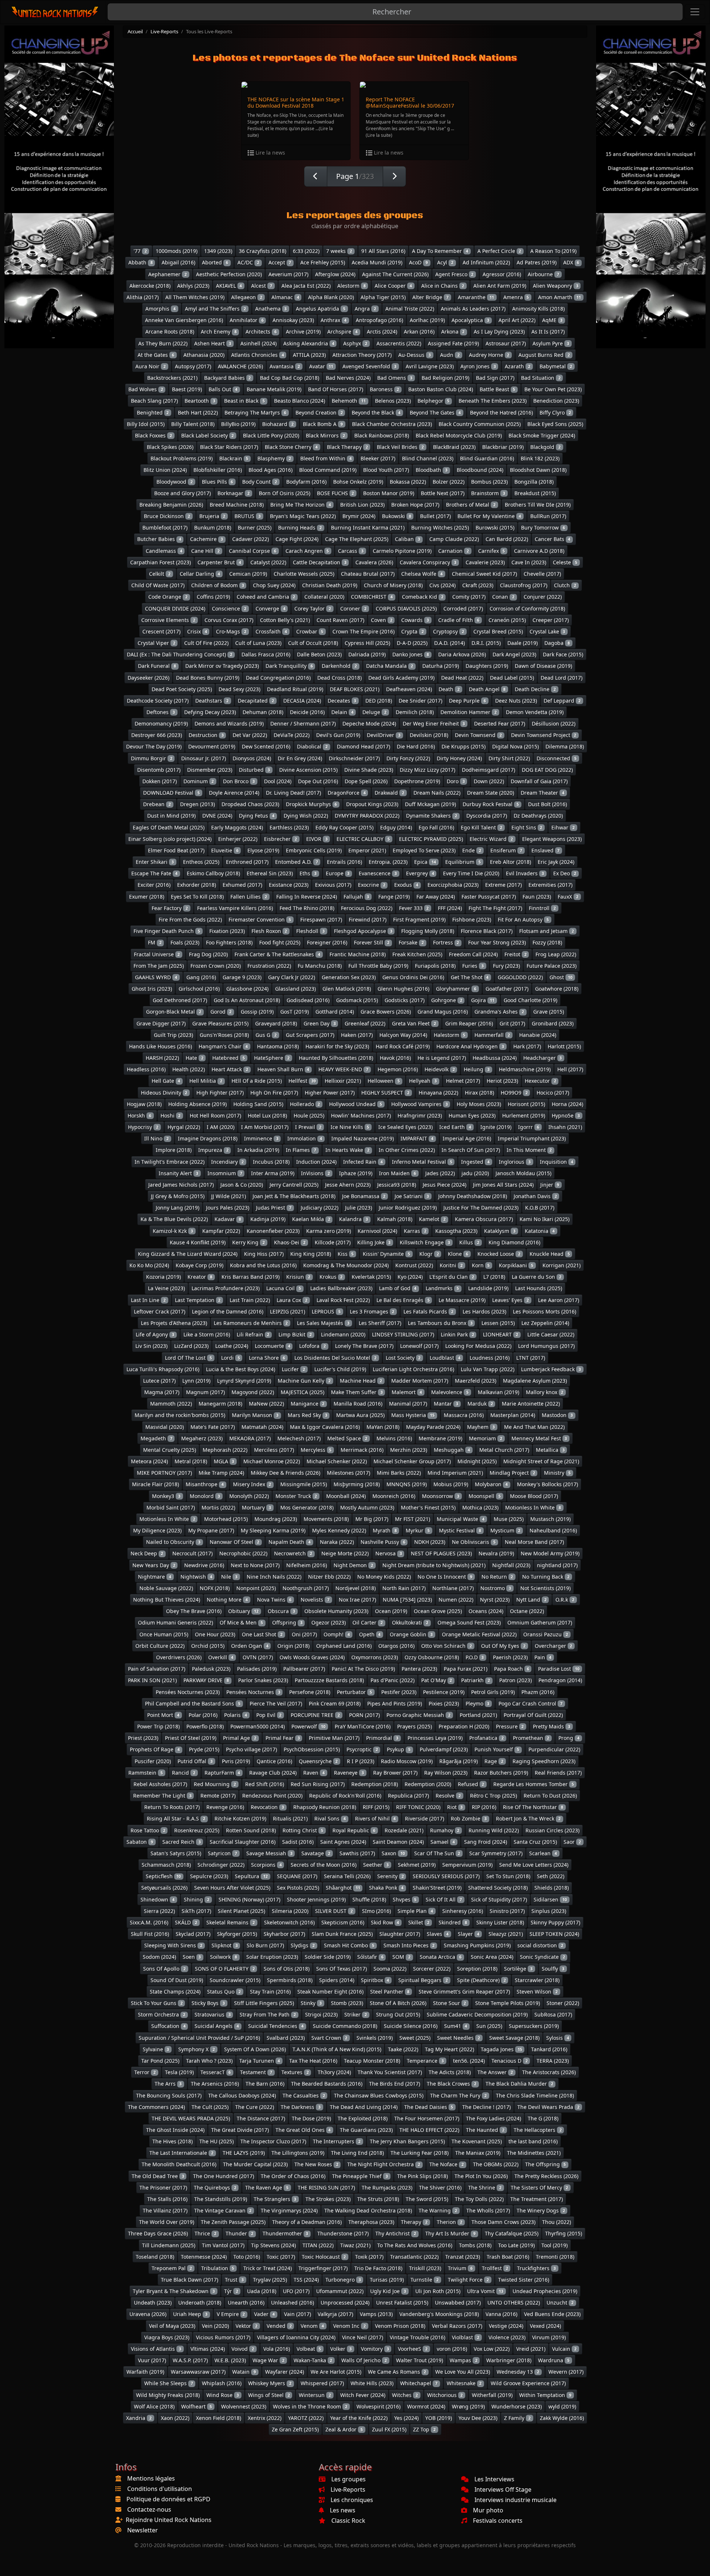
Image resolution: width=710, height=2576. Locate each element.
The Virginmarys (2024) (289, 2210)
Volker (341, 2349)
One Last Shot (262, 1634)
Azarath (518, 366)
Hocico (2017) (553, 1093)
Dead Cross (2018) (339, 678)
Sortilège (518, 1969)
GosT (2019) (295, 1012)
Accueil (135, 31)
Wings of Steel (269, 2395)
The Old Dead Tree (158, 2176)
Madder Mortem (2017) (420, 1381)
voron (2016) (452, 2349)
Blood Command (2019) (328, 470)
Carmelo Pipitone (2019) (402, 551)
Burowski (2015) (495, 528)
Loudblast (445, 1358)
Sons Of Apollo (164, 1969)
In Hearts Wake (347, 1150)
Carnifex (492, 551)
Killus (469, 1242)
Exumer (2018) (147, 897)
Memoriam (486, 1438)
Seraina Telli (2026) (347, 1876)
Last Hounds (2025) (539, 1288)
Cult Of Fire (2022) (206, 643)
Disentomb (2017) (159, 770)
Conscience (229, 608)
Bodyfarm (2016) (306, 482)
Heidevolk (440, 1069)
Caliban (408, 539)
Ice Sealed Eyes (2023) (405, 1127)
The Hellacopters (538, 2130)
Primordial (382, 1738)
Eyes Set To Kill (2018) (197, 897)
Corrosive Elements (168, 620)
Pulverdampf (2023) (444, 1749)
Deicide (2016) (307, 712)
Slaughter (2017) (400, 1934)
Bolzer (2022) (449, 482)
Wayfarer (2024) (285, 2372)
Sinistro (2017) (507, 1911)
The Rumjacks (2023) (387, 2188)
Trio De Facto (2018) (378, 2268)
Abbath (141, 262)
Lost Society (403, 1358)
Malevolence (450, 1392)
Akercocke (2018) (150, 286)
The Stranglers (275, 2199)
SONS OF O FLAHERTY (225, 1969)
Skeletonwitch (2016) (289, 1922)
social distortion (540, 1945)
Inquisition (557, 1162)
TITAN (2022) (318, 2245)
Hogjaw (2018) (144, 1104)
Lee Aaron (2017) (559, 1300)
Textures (295, 2072)
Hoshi (171, 1115)
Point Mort (163, 1715)
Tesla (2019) (179, 2072)
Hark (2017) (527, 1046)
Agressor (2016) (502, 274)
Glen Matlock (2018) (347, 989)
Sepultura (251, 1876)
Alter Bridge (430, 297)
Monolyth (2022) (249, 1496)
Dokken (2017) (160, 781)
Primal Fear (283, 1738)
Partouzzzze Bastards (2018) (329, 1680)
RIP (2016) (484, 1807)
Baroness (384, 389)
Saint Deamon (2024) (398, 1842)
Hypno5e (566, 1115)
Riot (455, 1807)
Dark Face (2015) (563, 654)
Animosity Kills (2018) (538, 309)
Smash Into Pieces (409, 1945)
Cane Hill (205, 551)
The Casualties (304, 2095)
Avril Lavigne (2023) (430, 366)
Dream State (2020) (491, 793)
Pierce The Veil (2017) (276, 1703)
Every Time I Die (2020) (471, 873)
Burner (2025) (255, 528)
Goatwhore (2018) (557, 989)
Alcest (262, 286)
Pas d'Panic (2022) (393, 1680)
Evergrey (420, 873)
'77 (140, 251)
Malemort (407, 1392)
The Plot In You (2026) (481, 2176)
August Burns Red (544, 355)
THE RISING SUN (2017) (326, 2188)
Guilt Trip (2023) (173, 1035)
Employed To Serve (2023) (424, 850)
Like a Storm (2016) (207, 1334)
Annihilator (247, 320)
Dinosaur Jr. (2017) (204, 758)
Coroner (353, 608)
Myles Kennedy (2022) (339, 1530)
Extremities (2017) (550, 885)
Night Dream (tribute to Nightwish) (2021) (434, 1565)
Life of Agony (155, 1334)
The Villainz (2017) (165, 2210)
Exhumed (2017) (242, 885)
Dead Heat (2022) (462, 678)
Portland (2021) (478, 1715)
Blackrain (234, 458)
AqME (552, 320)
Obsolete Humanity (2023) (336, 1611)
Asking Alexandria (309, 343)
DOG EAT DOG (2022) (547, 770)
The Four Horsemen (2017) (427, 2118)
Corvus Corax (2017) (229, 620)
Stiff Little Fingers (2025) (264, 2003)
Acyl (445, 262)
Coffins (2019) (213, 597)
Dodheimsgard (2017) (488, 770)
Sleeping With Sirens (173, 1945)
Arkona (453, 332)
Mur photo (488, 2510)
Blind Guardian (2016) (487, 458)
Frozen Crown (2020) (216, 966)
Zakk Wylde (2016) (562, 2418)
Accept (280, 262)
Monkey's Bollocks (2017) (547, 1484)
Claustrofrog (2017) (524, 585)
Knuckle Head (550, 1254)
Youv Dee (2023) (478, 2418)
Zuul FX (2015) (389, 2429)
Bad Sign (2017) (495, 378)
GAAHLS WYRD (156, 977)
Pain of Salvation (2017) (157, 1669)
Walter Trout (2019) (420, 2360)
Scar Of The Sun (437, 1853)
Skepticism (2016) (343, 1922)
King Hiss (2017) (264, 1254)
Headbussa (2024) (495, 1058)
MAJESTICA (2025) (302, 1392)
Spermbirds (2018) (290, 1980)
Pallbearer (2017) (304, 1669)
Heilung (477, 1069)
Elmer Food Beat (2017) (176, 850)
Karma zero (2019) (329, 1231)
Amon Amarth (559, 297)
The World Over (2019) (167, 2222)
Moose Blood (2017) (534, 1496)
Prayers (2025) (415, 1726)
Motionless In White (533, 1507)
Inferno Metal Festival (422, 1162)
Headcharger (543, 1058)
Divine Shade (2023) (369, 770)
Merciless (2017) (274, 1450)
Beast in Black (244, 401)
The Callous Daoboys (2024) (242, 2095)
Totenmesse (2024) (204, 2257)
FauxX (568, 897)
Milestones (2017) (349, 1473)
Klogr (429, 1254)
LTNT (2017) (531, 1358)
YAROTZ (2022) (306, 2418)
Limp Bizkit (295, 1334)
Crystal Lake (547, 631)
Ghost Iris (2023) (152, 989)
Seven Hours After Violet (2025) (232, 1888)
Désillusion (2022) (554, 724)
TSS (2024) (306, 2280)
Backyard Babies (228, 378)
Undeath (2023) (153, 2303)
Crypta (413, 631)
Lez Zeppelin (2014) (545, 1323)
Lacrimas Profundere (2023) (226, 1288)
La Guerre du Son (537, 1277)
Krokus (331, 1277)
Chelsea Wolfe (422, 574)
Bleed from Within (326, 458)
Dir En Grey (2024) (300, 758)
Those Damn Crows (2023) (503, 2222)
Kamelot (432, 1219)
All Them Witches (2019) (195, 297)
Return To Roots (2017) (172, 1807)
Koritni (451, 1265)
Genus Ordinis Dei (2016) (413, 977)
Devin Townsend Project (544, 735)
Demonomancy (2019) (161, 724)
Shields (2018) (552, 1888)
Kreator (200, 1277)
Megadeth (156, 1438)
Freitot (515, 954)
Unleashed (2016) (293, 2303)
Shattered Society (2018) (498, 1888)
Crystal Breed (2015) (498, 631)
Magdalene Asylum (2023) (535, 1381)
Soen (192, 1957)
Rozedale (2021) (404, 1830)
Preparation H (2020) (464, 1726)
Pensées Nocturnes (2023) (188, 1692)
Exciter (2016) (154, 885)
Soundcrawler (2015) (235, 1980)
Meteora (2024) (149, 1461)
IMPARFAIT (417, 1138)
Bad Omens (395, 378)
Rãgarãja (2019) (459, 1761)
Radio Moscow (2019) (407, 1761)
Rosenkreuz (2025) (197, 1830)
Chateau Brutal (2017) (368, 574)
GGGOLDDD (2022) (520, 977)
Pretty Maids (552, 1726)
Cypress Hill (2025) (367, 643)
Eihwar (563, 827)
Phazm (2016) (538, 1692)
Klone (458, 1254)
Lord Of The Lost (188, 1358)
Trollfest (495, 2268)
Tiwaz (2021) (355, 2245)
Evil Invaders (525, 873)
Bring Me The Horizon (301, 505)
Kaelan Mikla (311, 1219)
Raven (314, 1773)
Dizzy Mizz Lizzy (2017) (427, 770)
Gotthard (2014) (335, 1012)
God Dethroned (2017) (180, 1000)
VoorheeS (413, 2349)
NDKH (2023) (430, 1542)
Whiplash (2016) (222, 2383)
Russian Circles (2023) (552, 1830)
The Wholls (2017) (488, 2210)
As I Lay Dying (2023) (499, 332)
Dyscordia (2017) (487, 816)
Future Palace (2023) (552, 966)
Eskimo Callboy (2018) (213, 873)
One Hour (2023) (215, 1634)
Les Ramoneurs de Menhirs (251, 1323)
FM (155, 942)
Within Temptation (545, 2395)
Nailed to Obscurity (173, 1542)
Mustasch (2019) (550, 1519)
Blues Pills (218, 482)
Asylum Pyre (551, 343)
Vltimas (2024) (208, 2349)
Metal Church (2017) (504, 1450)
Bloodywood (175, 482)
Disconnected (557, 758)
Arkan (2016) (419, 332)
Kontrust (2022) (414, 1265)
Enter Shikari (155, 862)
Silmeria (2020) (290, 1911)
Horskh (139, 1115)
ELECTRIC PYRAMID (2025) (431, 839)
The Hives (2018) (173, 2141)
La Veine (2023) (166, 1288)
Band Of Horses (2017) (336, 389)
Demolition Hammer (469, 712)
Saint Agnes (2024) (343, 1842)
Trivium (460, 2268)
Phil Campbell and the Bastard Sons (193, 1703)
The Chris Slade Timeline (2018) (535, 2095)
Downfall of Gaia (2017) (539, 781)
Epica (425, 862)
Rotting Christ (303, 1830)
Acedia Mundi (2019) (377, 262)
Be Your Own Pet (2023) (553, 389)
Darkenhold (339, 666)
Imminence (261, 1138)
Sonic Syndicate (542, 1957)
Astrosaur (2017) (506, 343)
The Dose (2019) (311, 2118)
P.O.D (475, 1657)
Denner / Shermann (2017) (303, 724)
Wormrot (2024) (426, 2406)
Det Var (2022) (250, 735)
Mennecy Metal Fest (539, 1438)
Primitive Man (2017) (334, 1738)
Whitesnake (464, 2383)
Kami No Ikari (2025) (545, 1219)
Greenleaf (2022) (365, 1023)
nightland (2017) (557, 1565)
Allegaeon (247, 297)
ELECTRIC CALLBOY (363, 839)
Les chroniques (352, 2500)
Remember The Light (162, 1796)
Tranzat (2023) (463, 2257)
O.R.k (565, 1600)
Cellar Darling (200, 574)
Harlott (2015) (564, 1046)
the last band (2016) (533, 2141)
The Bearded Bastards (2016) (327, 2084)
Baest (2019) (187, 389)
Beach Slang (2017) (154, 401)
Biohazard (278, 424)
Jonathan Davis (535, 1196)
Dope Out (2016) (318, 781)
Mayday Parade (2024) (433, 1427)
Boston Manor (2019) (389, 493)
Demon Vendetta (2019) (535, 712)
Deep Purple (467, 701)
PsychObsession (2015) (312, 1749)
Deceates (342, 701)
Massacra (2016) (464, 1415)
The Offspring (546, 2164)
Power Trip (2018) (158, 1726)
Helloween (384, 1081)
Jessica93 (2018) (397, 1185)
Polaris (236, 1715)
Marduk (480, 1404)
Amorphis (160, 309)
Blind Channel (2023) (428, 458)
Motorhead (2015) (226, 1519)
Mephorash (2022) (225, 1450)
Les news (343, 2510)
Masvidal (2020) (165, 1427)
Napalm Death (290, 1542)
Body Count (260, 482)
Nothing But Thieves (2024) (167, 1600)
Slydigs (303, 1945)
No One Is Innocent (445, 1577)
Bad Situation (541, 378)
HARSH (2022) (162, 1058)
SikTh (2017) (196, 1911)
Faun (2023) (537, 897)
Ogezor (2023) (329, 1622)
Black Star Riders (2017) (229, 447)
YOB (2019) (439, 2418)
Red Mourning (215, 1784)
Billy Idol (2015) (146, 424)
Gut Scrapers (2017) (310, 1035)
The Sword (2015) (427, 2199)
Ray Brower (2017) (395, 1773)
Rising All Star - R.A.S (176, 1818)
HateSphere (272, 1058)
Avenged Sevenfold (369, 366)
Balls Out (223, 389)
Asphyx (355, 343)
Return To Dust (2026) (550, 1796)
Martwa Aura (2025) (360, 1415)
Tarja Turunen (260, 2061)
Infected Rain (363, 1162)
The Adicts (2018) (450, 2072)
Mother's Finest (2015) (428, 1507)
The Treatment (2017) (537, 2199)
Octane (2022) (527, 1611)
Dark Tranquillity (289, 666)
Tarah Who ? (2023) (209, 2061)
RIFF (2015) (376, 1807)
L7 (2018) (494, 1277)
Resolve (448, 1796)
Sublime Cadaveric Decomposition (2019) (477, 2014)
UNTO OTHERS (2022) (514, 2303)
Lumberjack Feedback (551, 1369)
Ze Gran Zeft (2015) (295, 2429)
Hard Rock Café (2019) (403, 1046)
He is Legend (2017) (442, 1058)
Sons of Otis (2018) (287, 1969)
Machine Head (361, 1381)
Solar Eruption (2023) (272, 1957)
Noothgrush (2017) (306, 1588)
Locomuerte (273, 1346)
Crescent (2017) (161, 631)
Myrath (385, 1530)
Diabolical (312, 746)
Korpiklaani (516, 1265)
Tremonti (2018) (555, 2257)
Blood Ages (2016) (271, 470)
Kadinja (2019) (268, 1219)
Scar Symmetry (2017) (496, 1853)
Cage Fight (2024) (297, 539)
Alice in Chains (443, 286)
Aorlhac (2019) (427, 320)
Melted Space (347, 1438)
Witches (405, 2395)
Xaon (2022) (175, 2418)
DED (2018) (379, 701)
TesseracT (216, 2072)
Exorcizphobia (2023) (453, 885)
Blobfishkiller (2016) (218, 470)
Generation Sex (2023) (349, 977)
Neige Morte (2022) (345, 1553)
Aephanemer (168, 274)
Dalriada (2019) (367, 654)
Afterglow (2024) (335, 274)
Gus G (266, 1035)
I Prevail (308, 1127)
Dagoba (557, 643)
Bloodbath (432, 470)
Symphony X (197, 2049)
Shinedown (158, 1899)
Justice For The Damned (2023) (481, 1208)
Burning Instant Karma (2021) (368, 528)
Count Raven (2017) (340, 620)
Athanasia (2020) (204, 355)
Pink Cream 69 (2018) (335, 1703)
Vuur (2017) (152, 2360)
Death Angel (487, 689)
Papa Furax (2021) (466, 1669)
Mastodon (557, 1415)
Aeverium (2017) (288, 274)
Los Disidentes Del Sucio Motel (335, 1358)
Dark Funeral (157, 666)
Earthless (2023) (289, 827)
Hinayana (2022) (438, 1093)
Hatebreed (229, 1058)
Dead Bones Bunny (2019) (208, 678)
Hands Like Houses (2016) (160, 1046)
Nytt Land (531, 1600)
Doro (456, 781)
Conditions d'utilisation (160, 2489)
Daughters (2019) (487, 666)
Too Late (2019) (516, 2245)
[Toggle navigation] (695, 12)
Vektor (246, 2326)
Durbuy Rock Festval (491, 804)
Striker (356, 2014)
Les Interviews (494, 2479)
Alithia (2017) (143, 297)
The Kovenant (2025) (477, 2141)
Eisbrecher (280, 839)
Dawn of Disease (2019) (543, 666)
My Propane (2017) (211, 1530)
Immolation (305, 1138)
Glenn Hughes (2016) (403, 989)
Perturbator (354, 1692)
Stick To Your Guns (157, 2003)
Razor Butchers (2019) (501, 1773)
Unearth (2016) (246, 2303)
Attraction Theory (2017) (362, 355)
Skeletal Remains (231, 1922)
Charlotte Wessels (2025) (304, 574)
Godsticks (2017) (405, 1000)
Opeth (370, 1634)
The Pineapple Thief (360, 2176)
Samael (443, 1842)
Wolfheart (197, 2406)
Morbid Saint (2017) (171, 1507)
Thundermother (285, 2233)
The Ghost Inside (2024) (175, 2130)
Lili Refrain (253, 1334)
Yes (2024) (406, 2418)
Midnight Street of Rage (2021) (541, 1461)
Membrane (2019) (440, 1438)
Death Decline (535, 689)
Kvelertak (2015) (371, 1277)
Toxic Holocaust (324, 2257)
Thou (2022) (557, 2222)
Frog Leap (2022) (556, 954)
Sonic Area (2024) (492, 1957)
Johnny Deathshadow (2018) (473, 1196)
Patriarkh (476, 1680)
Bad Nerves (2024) (348, 378)
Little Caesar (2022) (551, 1334)
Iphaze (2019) (356, 1173)
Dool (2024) (278, 781)
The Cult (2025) (210, 2107)
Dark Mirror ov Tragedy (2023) (222, 666)
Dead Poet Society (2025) (182, 689)
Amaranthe (476, 297)
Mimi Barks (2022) (399, 1473)
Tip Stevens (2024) (273, 2245)
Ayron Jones (478, 366)
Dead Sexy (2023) (239, 689)
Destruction (206, 735)
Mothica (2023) (480, 1507)
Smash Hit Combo (349, 1945)
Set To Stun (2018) (508, 1876)
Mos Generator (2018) (307, 1507)
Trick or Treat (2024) (268, 2268)
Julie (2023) (359, 1208)
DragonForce (347, 793)
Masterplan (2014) (513, 1415)
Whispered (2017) (322, 2383)
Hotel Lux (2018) (267, 1115)
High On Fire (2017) (274, 1093)
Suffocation (168, 2026)
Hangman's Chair (223, 1046)
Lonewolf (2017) (419, 1346)
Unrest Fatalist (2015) (402, 2303)
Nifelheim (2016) (307, 1565)
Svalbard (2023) (286, 2038)
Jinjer (550, 1185)
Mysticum (506, 1530)
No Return (497, 1577)
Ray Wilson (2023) (446, 1773)
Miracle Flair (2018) (155, 1484)
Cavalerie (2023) (485, 562)
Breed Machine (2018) (237, 505)
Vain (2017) (297, 2314)
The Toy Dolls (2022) (479, 2199)
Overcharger (554, 1646)
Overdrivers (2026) (179, 1657)
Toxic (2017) (281, 2257)
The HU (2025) (217, 2141)
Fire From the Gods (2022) (190, 919)
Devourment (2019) (212, 746)
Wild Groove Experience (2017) (528, 2383)
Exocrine (372, 885)
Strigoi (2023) (321, 2014)
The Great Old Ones (303, 2130)
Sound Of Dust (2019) (177, 1980)
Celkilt (160, 574)
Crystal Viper (156, 643)
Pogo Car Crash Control (530, 1703)
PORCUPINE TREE (315, 1715)
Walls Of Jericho (364, 2360)
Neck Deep (147, 1553)
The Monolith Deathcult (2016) (179, 2164)
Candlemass (164, 551)
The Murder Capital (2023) (255, 2164)
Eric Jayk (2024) (556, 862)
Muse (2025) (509, 1519)
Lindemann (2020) (343, 1334)
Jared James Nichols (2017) (181, 1185)
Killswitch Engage (425, 1242)
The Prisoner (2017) (163, 2188)
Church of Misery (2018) (393, 585)
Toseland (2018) (155, 2257)
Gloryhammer (456, 989)
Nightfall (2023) (511, 1565)
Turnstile (425, 2280)
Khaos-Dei (290, 1242)
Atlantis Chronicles (258, 355)
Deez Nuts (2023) (516, 701)
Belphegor (434, 401)
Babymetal (556, 366)
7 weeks (339, 251)
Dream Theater (542, 793)
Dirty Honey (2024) (459, 758)
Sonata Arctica (441, 1957)
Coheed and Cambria (266, 597)
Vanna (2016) (501, 2314)
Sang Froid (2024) (486, 1842)
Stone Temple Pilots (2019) (508, 2003)
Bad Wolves (146, 389)
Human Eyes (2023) (472, 1115)
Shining (197, 1899)
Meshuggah (452, 1450)
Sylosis (558, 2038)
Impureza (213, 1150)
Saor (572, 1842)
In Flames (301, 1150)
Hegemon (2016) (398, 1069)
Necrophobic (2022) (243, 1553)
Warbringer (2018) (509, 2360)
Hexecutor (540, 1081)
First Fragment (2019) (419, 919)
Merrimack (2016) (362, 1450)
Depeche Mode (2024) (369, 724)
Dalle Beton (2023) (319, 654)
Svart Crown (329, 2038)
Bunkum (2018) (213, 528)
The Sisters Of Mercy (540, 2188)
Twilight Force (468, 2280)
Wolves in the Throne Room (310, 2406)
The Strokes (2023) (328, 2199)
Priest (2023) (143, 1738)
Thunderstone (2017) (343, 2233)
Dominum (199, 781)
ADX (571, 262)
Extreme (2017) (503, 885)
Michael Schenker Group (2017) (412, 1461)
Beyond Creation (319, 413)
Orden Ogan (250, 1646)
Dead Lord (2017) (562, 678)
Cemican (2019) (248, 574)
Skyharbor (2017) (284, 1934)
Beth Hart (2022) (198, 413)
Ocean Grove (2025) (438, 1611)
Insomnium (225, 1173)
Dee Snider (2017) (420, 701)
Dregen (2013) (197, 804)
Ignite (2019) (496, 1127)
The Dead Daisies (429, 2107)
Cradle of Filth (459, 620)
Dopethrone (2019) (417, 781)
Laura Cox (292, 1300)
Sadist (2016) (298, 1842)
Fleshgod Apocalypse (363, 931)
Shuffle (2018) (369, 1899)
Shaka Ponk (386, 1888)
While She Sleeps (169, 2383)
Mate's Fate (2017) (213, 1427)
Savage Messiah (269, 1853)
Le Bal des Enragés (403, 1300)
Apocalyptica (470, 320)
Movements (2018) (326, 1519)
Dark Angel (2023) (514, 654)
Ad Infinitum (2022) (486, 262)
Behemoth (349, 401)
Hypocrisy (143, 1127)
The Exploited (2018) (363, 2118)
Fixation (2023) (227, 931)
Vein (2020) (215, 2326)
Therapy (414, 2222)
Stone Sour (450, 2003)
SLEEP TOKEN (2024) (554, 1934)
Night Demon (353, 1565)
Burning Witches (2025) (440, 528)
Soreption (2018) (477, 1969)
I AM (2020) (221, 1127)
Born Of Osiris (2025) (285, 493)
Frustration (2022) (269, 966)
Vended (279, 2326)
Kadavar (228, 1219)
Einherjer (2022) (238, 839)
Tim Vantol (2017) (223, 2245)
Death (449, 689)
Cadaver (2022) (251, 539)
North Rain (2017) (404, 1588)
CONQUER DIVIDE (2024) (175, 608)
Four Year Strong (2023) (497, 942)
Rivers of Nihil (376, 1818)
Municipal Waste (461, 1519)
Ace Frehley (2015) (323, 262)
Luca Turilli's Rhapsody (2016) (163, 1369)
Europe (338, 873)
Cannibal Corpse (253, 551)
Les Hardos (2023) (484, 1311)
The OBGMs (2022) (496, 2164)
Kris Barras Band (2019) (251, 1277)
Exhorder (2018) (197, 885)
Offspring (287, 1622)
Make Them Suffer (357, 1392)
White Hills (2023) (372, 2383)
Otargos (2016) (396, 1646)
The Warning (438, 2210)
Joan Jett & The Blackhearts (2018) (294, 1196)
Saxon (393, 1853)
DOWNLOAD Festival (171, 793)
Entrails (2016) (344, 862)
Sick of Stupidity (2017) (499, 1899)
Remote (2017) (218, 1796)
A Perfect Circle (499, 251)
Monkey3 (166, 1496)
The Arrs (168, 2084)
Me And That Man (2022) (534, 1427)
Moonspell (485, 1496)
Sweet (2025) (415, 2038)
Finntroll (542, 908)
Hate (195, 1058)
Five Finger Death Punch (167, 931)
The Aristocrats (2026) (549, 2072)
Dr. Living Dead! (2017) (293, 793)
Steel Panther (390, 1992)
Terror (145, 2072)
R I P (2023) (361, 1761)
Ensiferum (506, 850)
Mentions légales (151, 2478)
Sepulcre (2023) (209, 1876)
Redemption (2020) (428, 1784)
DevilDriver (384, 735)
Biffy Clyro (555, 413)
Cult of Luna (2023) (258, 643)
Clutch (565, 585)
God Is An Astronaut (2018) (247, 1000)
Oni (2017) (304, 1634)
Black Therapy (347, 447)
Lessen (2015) (498, 1323)
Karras (415, 1231)
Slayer (469, 1934)
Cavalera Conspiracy (428, 562)
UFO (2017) (296, 2291)
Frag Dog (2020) (208, 954)
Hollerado (305, 1104)
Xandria (139, 2418)
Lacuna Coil (284, 1288)
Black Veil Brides (400, 447)
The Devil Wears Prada (548, 2107)
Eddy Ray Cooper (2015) (344, 827)
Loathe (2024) (232, 1346)
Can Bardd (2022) (507, 539)
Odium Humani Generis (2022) (175, 1622)
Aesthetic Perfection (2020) (229, 274)
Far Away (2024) (436, 897)
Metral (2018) (191, 1461)
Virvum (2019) (549, 2337)
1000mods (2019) (177, 251)
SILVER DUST (334, 1911)
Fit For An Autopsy (523, 919)
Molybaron (491, 1484)
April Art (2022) (517, 320)
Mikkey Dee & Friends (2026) (285, 1473)
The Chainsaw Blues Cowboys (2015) (379, 2095)
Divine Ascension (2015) (308, 770)
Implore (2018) (174, 1150)
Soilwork (224, 1957)
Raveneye (349, 1773)
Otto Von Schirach (447, 1646)
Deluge (374, 712)
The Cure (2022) (255, 2107)
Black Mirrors (325, 435)
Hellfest (302, 1081)
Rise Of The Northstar (533, 1807)
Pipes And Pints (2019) (395, 1703)
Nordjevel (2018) (356, 1588)
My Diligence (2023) (157, 1530)
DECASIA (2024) (302, 701)
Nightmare (155, 1577)
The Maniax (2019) (478, 2153)
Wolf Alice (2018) (154, 2406)
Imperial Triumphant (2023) (532, 1138)
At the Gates (156, 355)
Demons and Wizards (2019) (229, 724)
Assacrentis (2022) (399, 343)
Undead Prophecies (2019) (545, 2291)
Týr (231, 2291)
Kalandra (354, 1219)
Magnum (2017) (205, 1392)
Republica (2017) (408, 1796)
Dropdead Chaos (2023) (250, 804)
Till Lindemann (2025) (169, 2245)
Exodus (406, 885)
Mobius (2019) (451, 1484)
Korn (481, 1265)
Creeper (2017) (551, 620)
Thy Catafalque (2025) (512, 2233)
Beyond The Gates (435, 413)
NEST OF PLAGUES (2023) (441, 1553)
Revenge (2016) (225, 1807)
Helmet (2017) (463, 1081)
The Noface (447, 2164)
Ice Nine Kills (350, 1127)
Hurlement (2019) (524, 1115)
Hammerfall (492, 1035)
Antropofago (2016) (379, 320)
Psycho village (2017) (251, 1749)
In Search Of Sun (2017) (471, 1150)
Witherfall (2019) (492, 2395)
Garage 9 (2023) (242, 977)
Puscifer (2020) (153, 1761)
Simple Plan (415, 1911)
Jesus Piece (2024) (444, 1185)
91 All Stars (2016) (383, 251)
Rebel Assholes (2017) (160, 1784)
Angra (365, 309)
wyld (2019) (562, 2406)
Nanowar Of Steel (235, 1542)
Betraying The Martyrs (255, 413)
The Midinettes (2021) (534, 2153)
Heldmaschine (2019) (525, 1069)
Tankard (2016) (549, 2049)
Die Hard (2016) (416, 746)
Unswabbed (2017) (458, 2303)
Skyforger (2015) (237, 1934)
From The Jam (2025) (159, 966)
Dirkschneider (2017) (354, 758)
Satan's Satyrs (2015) (176, 1853)
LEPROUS (326, 1311)
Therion (449, 2222)
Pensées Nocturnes (253, 1692)
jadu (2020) (475, 1173)
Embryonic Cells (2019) (314, 850)
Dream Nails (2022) (437, 793)
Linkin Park (457, 1334)
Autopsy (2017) (193, 366)
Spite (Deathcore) (481, 1980)
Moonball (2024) (346, 1496)
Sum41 (456, 2026)
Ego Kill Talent (481, 827)
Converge (271, 608)
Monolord (205, 1496)
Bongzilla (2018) (534, 482)
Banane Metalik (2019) (274, 389)
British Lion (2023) (362, 505)
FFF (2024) (450, 908)
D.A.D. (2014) (449, 643)
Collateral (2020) (324, 597)
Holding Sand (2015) (258, 1104)
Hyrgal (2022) (184, 1127)
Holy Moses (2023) (479, 1104)
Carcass (351, 551)
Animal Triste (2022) (410, 309)
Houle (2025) (309, 1115)
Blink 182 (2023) (540, 458)
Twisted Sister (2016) (524, 2280)
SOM (401, 1957)
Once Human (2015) (164, 1634)
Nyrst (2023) (495, 1600)
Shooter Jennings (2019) (316, 1899)
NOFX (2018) (215, 1588)
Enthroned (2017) (247, 862)
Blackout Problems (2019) (182, 458)
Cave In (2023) (529, 562)
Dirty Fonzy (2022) (408, 758)
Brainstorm (488, 493)
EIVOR (317, 839)
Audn (450, 355)
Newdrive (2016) (204, 1565)
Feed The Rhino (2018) (307, 908)
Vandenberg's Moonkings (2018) (439, 2314)
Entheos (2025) (201, 862)
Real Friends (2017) (558, 1773)
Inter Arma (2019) (273, 1173)
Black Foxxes (153, 435)
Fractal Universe (157, 954)
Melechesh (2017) (299, 1438)
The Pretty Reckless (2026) (546, 2176)
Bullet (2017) (435, 516)
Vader (264, 2314)
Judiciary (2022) (319, 1208)
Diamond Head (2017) (364, 746)
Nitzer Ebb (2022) (329, 1577)
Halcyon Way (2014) (403, 1035)
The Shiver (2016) (440, 2188)
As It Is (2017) (548, 332)
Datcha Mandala (390, 666)
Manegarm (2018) (220, 1404)
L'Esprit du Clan (452, 1277)
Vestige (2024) (506, 2326)
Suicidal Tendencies (276, 2026)
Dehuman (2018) (263, 712)
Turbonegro (343, 2280)
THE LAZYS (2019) (244, 2153)
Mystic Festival (460, 1530)
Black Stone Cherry (291, 447)
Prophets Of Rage (155, 1749)
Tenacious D (510, 2061)
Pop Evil (269, 1715)
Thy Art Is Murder (450, 2233)
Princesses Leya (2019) (435, 1738)
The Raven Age (267, 2188)
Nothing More (227, 1600)
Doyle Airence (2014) (234, 793)
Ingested (475, 1162)
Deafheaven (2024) (409, 689)
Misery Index (252, 1484)
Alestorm (351, 286)
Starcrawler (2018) (537, 1980)
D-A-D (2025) (412, 643)
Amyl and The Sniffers (215, 309)
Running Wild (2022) (494, 1830)
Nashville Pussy (383, 1542)
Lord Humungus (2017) (546, 1346)
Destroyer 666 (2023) (157, 735)
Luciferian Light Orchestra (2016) (413, 1369)
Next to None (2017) (255, 1565)
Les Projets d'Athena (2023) (174, 1323)
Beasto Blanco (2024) (300, 401)
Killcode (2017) (333, 1242)
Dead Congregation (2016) (278, 678)
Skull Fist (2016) (150, 1934)
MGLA (224, 1461)
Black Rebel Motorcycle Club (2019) (459, 435)
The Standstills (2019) (221, 2199)
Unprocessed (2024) (345, 2303)
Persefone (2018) (310, 1692)
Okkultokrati (410, 1622)
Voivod (243, 2349)
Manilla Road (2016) (358, 1404)
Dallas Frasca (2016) (266, 654)
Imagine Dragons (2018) (208, 1138)
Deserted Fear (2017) (500, 724)
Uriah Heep (190, 2314)
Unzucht (560, 2303)
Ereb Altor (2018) (510, 862)
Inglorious (515, 1162)
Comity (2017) (469, 597)
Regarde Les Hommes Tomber (534, 1784)
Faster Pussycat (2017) (489, 897)
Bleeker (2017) (378, 458)
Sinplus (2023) (549, 1911)
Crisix (197, 631)
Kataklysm (500, 1231)
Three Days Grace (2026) (158, 2233)
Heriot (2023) (502, 1081)
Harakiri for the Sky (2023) (337, 1046)
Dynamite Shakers (432, 816)
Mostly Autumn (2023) (367, 1507)
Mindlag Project (512, 1473)
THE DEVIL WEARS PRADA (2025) (191, 2118)
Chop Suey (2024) (274, 585)
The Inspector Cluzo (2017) (273, 2141)
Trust (234, 2280)
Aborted (215, 262)
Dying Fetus (257, 816)
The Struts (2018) (378, 2199)
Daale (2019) (523, 643)
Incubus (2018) (271, 1162)
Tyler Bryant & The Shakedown (174, 2291)
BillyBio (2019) (238, 424)
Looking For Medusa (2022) (478, 1346)
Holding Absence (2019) (197, 1104)
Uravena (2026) (148, 2314)
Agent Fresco (454, 274)
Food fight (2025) (280, 942)
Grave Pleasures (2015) (220, 1023)
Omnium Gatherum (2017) (540, 1622)
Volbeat (309, 2349)
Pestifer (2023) (399, 1692)
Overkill (221, 1657)
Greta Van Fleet (414, 1023)
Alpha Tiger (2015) (383, 297)
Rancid (184, 1773)
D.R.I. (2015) (486, 643)
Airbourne (543, 274)
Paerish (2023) (510, 1657)
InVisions (315, 1173)
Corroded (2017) (463, 608)
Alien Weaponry (556, 286)
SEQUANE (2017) (297, 1876)
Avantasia (285, 366)
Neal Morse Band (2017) (534, 1542)
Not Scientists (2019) (545, 1588)
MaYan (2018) (383, 1427)
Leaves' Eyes (510, 1300)
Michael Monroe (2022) (272, 1461)
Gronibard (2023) (553, 1023)
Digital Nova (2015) (515, 746)
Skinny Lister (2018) (500, 1922)
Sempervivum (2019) (467, 1865)
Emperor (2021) (367, 850)
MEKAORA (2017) (250, 1438)
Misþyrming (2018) (357, 1484)
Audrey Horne (489, 355)
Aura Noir (151, 366)
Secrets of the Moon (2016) (324, 1865)
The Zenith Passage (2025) (233, 2222)
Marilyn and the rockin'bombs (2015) (180, 1415)
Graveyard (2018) (276, 1023)
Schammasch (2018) (166, 1865)
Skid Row (385, 1922)
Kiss (346, 1254)
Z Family (517, 2418)
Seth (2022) (551, 1876)
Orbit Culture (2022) (160, 1646)
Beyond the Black (376, 413)
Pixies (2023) (444, 1703)
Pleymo (478, 1703)
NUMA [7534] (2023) (407, 1600)
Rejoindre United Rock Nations (169, 2520)
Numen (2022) (456, 1600)
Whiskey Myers (270, 2383)
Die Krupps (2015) (464, 746)
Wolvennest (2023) (244, 2406)
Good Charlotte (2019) (530, 1000)
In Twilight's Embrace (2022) (170, 1162)
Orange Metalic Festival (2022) (479, 1634)
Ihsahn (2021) (565, 1127)
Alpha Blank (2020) (331, 297)
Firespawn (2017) (321, 919)
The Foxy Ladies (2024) (493, 2118)
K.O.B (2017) (540, 1208)
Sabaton (140, 1842)
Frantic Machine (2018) (358, 954)
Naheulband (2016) (553, 1530)
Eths (308, 873)
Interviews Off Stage (503, 2489)
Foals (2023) (185, 942)
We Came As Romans (397, 2372)
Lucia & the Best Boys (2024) (241, 1369)
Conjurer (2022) (543, 597)
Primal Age (240, 1738)
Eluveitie (225, 850)
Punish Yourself (497, 1749)
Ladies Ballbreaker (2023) (341, 1288)
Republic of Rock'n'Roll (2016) (345, 1796)
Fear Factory (170, 908)
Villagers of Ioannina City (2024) (296, 2337)
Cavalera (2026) (374, 562)
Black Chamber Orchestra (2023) (392, 424)
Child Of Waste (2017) (158, 585)
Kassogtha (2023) (456, 1231)
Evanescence (378, 873)
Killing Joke (374, 1242)
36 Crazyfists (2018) (263, 251)
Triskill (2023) (425, 2268)
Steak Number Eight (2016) (330, 1992)
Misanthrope (205, 1484)
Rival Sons (330, 1818)
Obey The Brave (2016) (194, 1611)
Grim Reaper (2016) (469, 1023)
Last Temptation (198, 1300)
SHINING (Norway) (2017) (249, 1899)
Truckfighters (536, 2268)
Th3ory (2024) (334, 2072)
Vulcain (564, 2349)
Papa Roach (512, 1669)
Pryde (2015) (204, 1749)
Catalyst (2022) (268, 562)
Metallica (550, 1450)
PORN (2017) (364, 1715)
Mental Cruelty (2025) (170, 1450)
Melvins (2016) (394, 1438)
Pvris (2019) (236, 1761)
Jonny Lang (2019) (177, 1208)
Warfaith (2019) (145, 2372)
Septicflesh (163, 1876)
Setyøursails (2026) (164, 1888)
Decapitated (256, 701)
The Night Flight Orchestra (384, 2164)
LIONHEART (501, 1334)
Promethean (531, 1738)
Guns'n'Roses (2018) (224, 1035)
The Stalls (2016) (167, 2199)
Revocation (267, 1807)
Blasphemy (274, 458)
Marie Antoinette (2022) (531, 1404)
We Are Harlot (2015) (336, 2372)
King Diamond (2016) (514, 1242)
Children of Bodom (218, 585)
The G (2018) (543, 2118)
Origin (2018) (293, 1646)
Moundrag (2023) (276, 1519)
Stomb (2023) (347, 2003)
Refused (471, 1784)
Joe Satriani (412, 1196)
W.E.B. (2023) (230, 2360)
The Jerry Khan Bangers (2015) (407, 2141)
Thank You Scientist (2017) (390, 2072)
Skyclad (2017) (193, 1934)
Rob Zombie (469, 1818)
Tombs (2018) (475, 2245)
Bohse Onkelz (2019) (358, 482)
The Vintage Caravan (223, 2210)
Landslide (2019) (488, 1288)
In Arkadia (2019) (258, 1150)
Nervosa (389, 1553)
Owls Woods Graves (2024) (312, 1657)
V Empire (231, 2314)
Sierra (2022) (159, 1911)
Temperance (425, 2061)
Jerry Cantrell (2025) (294, 1185)
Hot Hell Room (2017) (215, 1115)
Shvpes (405, 1899)
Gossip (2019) (257, 1012)
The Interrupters (337, 2141)
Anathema (271, 309)
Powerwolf (308, 1726)
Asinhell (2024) (258, 343)
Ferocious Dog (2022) (367, 908)
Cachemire (207, 539)
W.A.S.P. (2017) (190, 2360)
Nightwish (196, 1577)
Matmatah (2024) (262, 1427)
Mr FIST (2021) (413, 1519)
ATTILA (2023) (309, 355)
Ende (472, 850)
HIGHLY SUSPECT (385, 1093)
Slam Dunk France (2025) (342, 1934)
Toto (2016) (247, 2257)
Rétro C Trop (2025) (493, 1796)
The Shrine (485, 2188)
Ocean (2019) (391, 1611)
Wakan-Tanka (313, 2360)
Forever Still (372, 942)
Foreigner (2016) (327, 942)
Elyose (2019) (263, 850)
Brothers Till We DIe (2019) (538, 505)
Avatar (321, 366)
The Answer (495, 2072)
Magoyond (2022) (253, 1392)
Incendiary (228, 1162)
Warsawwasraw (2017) (198, 2372)
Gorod (221, 1012)
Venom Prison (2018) (400, 2326)
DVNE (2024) (217, 816)
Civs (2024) (442, 585)
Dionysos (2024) (252, 758)
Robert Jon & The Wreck (528, 1818)
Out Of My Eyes (503, 1646)
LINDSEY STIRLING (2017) (403, 1334)
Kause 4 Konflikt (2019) (198, 1242)
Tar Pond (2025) (160, 2061)
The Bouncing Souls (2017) (169, 2095)
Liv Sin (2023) (151, 1346)
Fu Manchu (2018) (320, 966)
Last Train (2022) (250, 1300)
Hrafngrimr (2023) (420, 1115)
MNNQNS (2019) (407, 1484)
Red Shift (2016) (265, 1784)
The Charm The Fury (458, 2095)
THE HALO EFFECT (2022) (429, 2130)
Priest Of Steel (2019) (191, 1738)
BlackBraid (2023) (454, 447)
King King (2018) (311, 1254)
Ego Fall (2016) (436, 827)
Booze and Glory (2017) (182, 493)
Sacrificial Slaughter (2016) (243, 1842)
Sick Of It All (444, 1899)
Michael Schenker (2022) (337, 1461)
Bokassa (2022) (408, 482)
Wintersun (315, 2395)
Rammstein (146, 1773)
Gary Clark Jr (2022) (292, 977)
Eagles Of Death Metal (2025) (169, 827)
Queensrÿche (318, 1761)
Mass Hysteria (413, 1415)
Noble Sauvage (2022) (166, 1588)
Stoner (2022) (563, 2003)
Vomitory (375, 2349)
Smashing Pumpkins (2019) (477, 1945)
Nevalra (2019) (496, 1553)
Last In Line (148, 1300)
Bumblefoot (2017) (165, 528)
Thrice (205, 2233)
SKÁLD (186, 1922)
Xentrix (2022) (265, 2418)
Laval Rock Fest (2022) (343, 1300)
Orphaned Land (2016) (344, 1646)
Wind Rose (223, 2395)
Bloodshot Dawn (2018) (538, 470)
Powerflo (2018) (205, 1726)
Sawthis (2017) (357, 1853)
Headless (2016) (146, 1069)
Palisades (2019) (257, 1669)
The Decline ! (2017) (486, 2107)
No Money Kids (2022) (384, 1577)
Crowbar (310, 631)
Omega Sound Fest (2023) (469, 1622)
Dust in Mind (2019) (171, 816)
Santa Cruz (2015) (535, 1842)
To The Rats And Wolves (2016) (415, 2245)
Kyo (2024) (410, 1277)
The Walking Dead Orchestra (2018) (368, 2210)
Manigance (308, 1404)
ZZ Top (424, 2429)
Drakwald (389, 793)
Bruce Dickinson (167, 516)
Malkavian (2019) (498, 1392)
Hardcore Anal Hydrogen (470, 1046)
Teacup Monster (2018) (372, 2061)
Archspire (342, 332)
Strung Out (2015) (398, 2014)
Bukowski (397, 516)
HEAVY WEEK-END (343, 1069)
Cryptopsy (449, 631)
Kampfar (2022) (221, 1231)
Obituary (243, 1611)
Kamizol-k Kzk (173, 1231)
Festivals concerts (498, 2521)
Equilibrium (463, 862)
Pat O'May (437, 1680)
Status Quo (224, 1992)
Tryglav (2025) (270, 2280)
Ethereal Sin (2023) (270, 873)
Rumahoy (445, 1830)
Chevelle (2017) (542, 574)
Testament (256, 2072)
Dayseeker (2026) (148, 678)
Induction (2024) (316, 1162)
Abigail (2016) (178, 262)
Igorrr (529, 1127)
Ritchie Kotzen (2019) (240, 1818)
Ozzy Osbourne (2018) (432, 1657)
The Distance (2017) (261, 2118)
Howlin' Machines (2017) (361, 1115)
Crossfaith (271, 631)
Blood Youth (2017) (386, 470)
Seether (376, 1865)
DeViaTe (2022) (292, 735)
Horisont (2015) (526, 1104)
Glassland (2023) (295, 989)
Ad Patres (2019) (537, 262)
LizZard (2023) (191, 1346)
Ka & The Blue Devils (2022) (174, 1219)
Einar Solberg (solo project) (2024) (170, 839)
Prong (569, 1738)
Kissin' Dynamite (386, 1254)
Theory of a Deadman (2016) (307, 2222)
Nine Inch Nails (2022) (274, 1577)
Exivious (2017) (333, 885)
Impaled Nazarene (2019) (363, 1138)
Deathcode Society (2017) (158, 701)
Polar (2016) (203, 1715)
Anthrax (334, 320)
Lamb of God (398, 1288)
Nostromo (496, 1588)
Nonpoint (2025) (256, 1588)
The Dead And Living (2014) (364, 2107)
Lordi (231, 1358)
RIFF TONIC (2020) (418, 1807)
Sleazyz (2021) (506, 1934)
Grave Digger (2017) (161, 1023)
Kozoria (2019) (163, 1277)
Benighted (153, 413)
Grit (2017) (512, 1023)
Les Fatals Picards (428, 1311)
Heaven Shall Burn (283, 1069)
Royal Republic (354, 1830)
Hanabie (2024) (538, 1035)
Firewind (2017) (368, 919)
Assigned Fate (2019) (453, 343)
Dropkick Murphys (312, 804)
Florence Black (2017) (487, 931)
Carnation (454, 551)
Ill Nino (156, 1138)
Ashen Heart (213, 343)
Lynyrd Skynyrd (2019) (244, 1381)
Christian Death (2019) (330, 585)
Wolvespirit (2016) (378, 2406)
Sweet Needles (459, 2038)
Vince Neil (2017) (363, 2337)
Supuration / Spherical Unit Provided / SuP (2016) (199, 2038)
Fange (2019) (394, 897)
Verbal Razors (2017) (457, 2326)
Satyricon (222, 1853)
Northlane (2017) (453, 1588)
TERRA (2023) (553, 2061)
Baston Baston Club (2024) (441, 389)
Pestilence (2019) (444, 1692)
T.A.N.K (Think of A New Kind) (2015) (337, 2049)
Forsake (411, 942)
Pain (543, 1657)
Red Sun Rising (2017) (318, 1784)
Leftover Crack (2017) (160, 1311)
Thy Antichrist (396, 2233)
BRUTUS (248, 516)
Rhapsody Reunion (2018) (325, 1807)
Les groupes (349, 2479)
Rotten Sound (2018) (251, 1830)
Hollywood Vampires (420, 1104)
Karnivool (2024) (377, 1231)
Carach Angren (307, 551)
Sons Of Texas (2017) (342, 1969)
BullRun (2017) (548, 516)
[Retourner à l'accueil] (55, 12)
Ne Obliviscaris (474, 1542)
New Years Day (154, 1565)
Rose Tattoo (148, 1830)
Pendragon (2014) (560, 1680)
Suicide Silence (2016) (411, 2026)
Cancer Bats (553, 539)
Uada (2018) (262, 2291)
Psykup (399, 1749)
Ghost (561, 977)
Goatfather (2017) (507, 989)
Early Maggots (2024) (237, 827)
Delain (342, 712)
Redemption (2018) (375, 1784)
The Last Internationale (181, 2153)
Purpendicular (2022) (554, 1749)
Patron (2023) (515, 1680)
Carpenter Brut (219, 562)
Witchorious (445, 2395)
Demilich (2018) (415, 712)
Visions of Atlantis (156, 2349)
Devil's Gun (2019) (338, 735)
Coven (382, 620)
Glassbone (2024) (247, 989)
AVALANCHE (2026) (240, 366)
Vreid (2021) (531, 2349)
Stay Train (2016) (270, 1992)
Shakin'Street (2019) (437, 1888)
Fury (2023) (506, 966)
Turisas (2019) (387, 2280)
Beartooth (200, 401)
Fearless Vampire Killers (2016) (235, 908)
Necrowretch (293, 1553)
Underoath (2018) (200, 2303)
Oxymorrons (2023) (375, 1657)
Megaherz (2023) (202, 1438)
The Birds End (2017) (395, 2084)
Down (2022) (489, 781)
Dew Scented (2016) (266, 746)
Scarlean (543, 1853)
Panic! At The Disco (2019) (363, 1669)
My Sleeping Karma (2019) (273, 1530)
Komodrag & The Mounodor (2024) (346, 1265)
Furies (473, 966)
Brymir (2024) (359, 516)
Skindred (453, 1922)
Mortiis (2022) (218, 1507)
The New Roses (316, 2164)
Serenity (390, 1876)
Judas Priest (274, 1208)
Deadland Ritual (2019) (295, 689)
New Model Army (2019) (550, 1553)
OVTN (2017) (258, 1657)
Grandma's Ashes (499, 1012)
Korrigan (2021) (562, 1265)
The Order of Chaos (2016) (293, 2176)
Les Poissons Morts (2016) (545, 1311)
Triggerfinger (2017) (323, 2268)
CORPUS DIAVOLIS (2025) (406, 608)
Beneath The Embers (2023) (493, 401)
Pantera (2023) (419, 1669)
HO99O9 (514, 1093)
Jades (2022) (440, 1173)
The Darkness (301, 2107)
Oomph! (337, 1634)
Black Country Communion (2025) (480, 424)
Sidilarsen (550, 1899)
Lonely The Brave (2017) (364, 1346)
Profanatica (486, 1738)
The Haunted (485, 2130)
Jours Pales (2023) (228, 1208)
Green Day (320, 1023)
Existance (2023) (289, 885)
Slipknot (225, 1945)
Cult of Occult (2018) (313, 643)
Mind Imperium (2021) (455, 1473)
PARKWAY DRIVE (206, 1680)
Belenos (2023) (393, 401)
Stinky (311, 2003)
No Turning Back (546, 1577)
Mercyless (316, 1450)
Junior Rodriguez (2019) (408, 1208)
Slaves (438, 1934)
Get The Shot (470, 977)
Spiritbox (375, 1980)
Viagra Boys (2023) (167, 2337)
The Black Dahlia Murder (519, 2084)
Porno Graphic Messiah (418, 1715)
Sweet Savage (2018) (514, 2038)
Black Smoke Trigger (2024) (542, 435)
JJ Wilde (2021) (229, 1196)
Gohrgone (447, 1000)
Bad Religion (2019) (445, 378)
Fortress (446, 942)
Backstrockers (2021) (172, 378)
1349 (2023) (218, 251)
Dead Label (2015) (512, 678)
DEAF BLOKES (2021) (355, 689)
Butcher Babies (159, 539)
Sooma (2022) (390, 1969)
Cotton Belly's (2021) (285, 620)
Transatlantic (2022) (414, 2257)
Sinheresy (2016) (463, 1911)
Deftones (161, 712)
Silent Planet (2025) (241, 1911)
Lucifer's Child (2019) (340, 1369)
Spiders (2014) (337, 1980)
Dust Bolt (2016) (547, 804)
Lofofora (312, 1346)
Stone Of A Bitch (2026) (398, 2003)
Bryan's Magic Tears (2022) (303, 516)
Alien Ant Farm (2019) (500, 286)
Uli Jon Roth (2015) (438, 2291)
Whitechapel (419, 2383)
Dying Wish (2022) (306, 816)
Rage (494, 1761)
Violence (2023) (507, 2337)
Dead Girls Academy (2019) (401, 678)
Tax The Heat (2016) (313, 2061)
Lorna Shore (267, 1358)
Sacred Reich (182, 1842)
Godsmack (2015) (357, 1000)
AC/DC (248, 262)
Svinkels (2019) (375, 2038)
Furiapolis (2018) (435, 966)
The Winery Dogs (541, 2210)
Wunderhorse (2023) (517, 2406)
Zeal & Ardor (344, 2429)
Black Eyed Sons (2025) (555, 424)
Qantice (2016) (274, 1761)
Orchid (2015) (208, 1646)
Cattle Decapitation (320, 562)
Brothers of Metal (471, 505)
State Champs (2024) (175, 1992)
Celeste (565, 562)
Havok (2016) (395, 1058)
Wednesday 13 (518, 2372)
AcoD (418, 262)
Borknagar (234, 493)
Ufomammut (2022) (340, 2291)
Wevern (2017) (566, 2372)
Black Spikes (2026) (170, 447)
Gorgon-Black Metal (174, 1012)
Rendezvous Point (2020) (272, 1796)
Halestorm (450, 1035)
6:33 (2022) (306, 251)
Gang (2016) (201, 977)
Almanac (285, 297)
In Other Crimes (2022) (407, 1150)
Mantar (446, 1404)
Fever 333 (414, 908)
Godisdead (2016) (308, 1000)
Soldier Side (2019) (328, 1957)
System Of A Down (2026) (255, 2049)
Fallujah (356, 897)
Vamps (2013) (376, 2314)
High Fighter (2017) (220, 1093)
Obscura (281, 1611)
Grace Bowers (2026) (386, 1012)
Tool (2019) (555, 2245)
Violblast (466, 2337)
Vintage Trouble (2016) (417, 2337)
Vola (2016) (277, 2349)
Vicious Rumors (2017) (223, 2337)
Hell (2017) (570, 1069)
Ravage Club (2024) (273, 1773)
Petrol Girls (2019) (493, 1692)
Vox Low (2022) (492, 2349)
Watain (244, 2372)
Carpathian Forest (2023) (160, 562)
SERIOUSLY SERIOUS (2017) (446, 1876)
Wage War (268, 2360)
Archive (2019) (303, 332)
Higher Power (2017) (330, 1093)
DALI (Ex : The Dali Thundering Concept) (180, 654)
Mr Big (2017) (372, 1519)
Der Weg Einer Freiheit (434, 724)
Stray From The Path (268, 2014)
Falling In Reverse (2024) (307, 897)
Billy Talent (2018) (193, 424)
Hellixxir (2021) (343, 1081)
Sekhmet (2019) (417, 1865)
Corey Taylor (313, 608)
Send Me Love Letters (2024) (534, 1865)
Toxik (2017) (369, 2257)
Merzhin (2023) (409, 1450)
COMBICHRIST (372, 597)
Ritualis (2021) (290, 1818)
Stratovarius (213, 2014)
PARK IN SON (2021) (152, 1680)
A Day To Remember (440, 251)
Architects (261, 332)
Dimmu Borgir (152, 758)
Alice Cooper (393, 286)
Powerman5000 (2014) (258, 1726)
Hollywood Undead (356, 1104)
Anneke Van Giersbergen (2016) (184, 320)
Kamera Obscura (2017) (484, 1219)
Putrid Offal (195, 1761)
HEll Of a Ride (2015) (257, 1081)
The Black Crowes (452, 2084)
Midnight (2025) (477, 1461)
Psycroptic (362, 1749)
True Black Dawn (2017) (190, 2280)
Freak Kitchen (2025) (417, 954)
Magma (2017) (162, 1392)
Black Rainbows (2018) (382, 435)
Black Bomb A (323, 424)
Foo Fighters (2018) (229, 942)
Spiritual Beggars (423, 1980)
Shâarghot (343, 1888)
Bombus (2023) (489, 482)
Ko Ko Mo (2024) (149, 1265)
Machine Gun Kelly (304, 1381)
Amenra (516, 297)
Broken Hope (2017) (415, 505)
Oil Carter (368, 1622)
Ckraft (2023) (478, 585)
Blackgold (545, 447)
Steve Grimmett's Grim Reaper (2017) (464, 1992)
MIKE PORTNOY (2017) (164, 1473)
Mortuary (256, 1507)
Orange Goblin (411, 1634)
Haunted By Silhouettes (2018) (336, 1058)
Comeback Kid (423, 597)
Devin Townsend (478, 735)
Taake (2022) (403, 2049)
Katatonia (540, 1231)
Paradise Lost (559, 1669)
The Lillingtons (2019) (298, 2153)
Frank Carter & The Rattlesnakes (277, 954)
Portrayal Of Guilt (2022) (533, 1715)
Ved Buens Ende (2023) (552, 2314)
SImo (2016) (376, 1911)
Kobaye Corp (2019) (200, 1265)
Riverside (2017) (425, 1818)
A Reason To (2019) (553, 251)
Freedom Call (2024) (473, 954)
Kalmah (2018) (395, 1219)
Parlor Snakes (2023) (263, 1680)
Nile (229, 1577)
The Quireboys (215, 2188)
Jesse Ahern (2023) (348, 1185)
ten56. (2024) (469, 2061)
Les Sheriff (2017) (380, 1323)
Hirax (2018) (479, 1093)
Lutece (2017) (159, 1381)
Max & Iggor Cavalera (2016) (325, 1427)
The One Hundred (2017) (224, 2176)
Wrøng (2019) (468, 2406)
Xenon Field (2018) (219, 2418)
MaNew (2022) (266, 1404)
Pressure (510, 1726)
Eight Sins (527, 827)
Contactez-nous (149, 2509)
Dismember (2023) (210, 770)
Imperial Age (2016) (467, 1138)
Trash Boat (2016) (508, 2257)
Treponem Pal (172, 2268)
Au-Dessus (415, 355)
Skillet (419, 1922)
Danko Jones (411, 654)
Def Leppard (562, 701)
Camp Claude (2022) (454, 539)
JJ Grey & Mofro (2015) (178, 1196)
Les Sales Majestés (323, 1323)
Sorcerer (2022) (432, 1969)
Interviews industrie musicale (515, 2500)
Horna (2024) (567, 1104)
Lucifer (293, 1369)
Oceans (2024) (486, 1611)
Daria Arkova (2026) (462, 654)
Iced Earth (455, 1127)
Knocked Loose (499, 1254)
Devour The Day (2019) (154, 746)
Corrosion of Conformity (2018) (527, 608)
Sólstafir (370, 1957)
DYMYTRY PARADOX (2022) (367, 816)
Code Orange (168, 597)
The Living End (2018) (357, 2153)
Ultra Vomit (485, 2291)
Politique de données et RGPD (168, 2499)
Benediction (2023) (556, 401)
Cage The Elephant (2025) (357, 539)
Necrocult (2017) (192, 1553)
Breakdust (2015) (535, 493)
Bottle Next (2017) (443, 493)
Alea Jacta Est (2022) (306, 286)
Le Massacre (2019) (462, 1300)
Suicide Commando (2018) (345, 2026)
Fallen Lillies (249, 897)
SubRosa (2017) (553, 2014)
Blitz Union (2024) (165, 470)
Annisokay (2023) (293, 320)
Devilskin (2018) (429, 735)
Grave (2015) (549, 1012)
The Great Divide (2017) (240, 2130)
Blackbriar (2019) (503, 447)
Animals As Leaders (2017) (473, 309)
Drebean (157, 804)
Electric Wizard (491, 839)
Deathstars (212, 701)
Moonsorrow (441, 1496)
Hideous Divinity (164, 1093)
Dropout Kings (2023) (372, 804)
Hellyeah (423, 1081)
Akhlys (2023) (193, 286)
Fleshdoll (310, 931)
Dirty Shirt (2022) (509, 758)
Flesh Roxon (269, 931)
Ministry (557, 1473)
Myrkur (418, 1530)
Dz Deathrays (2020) (538, 816)
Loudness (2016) (490, 1358)
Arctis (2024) (382, 332)
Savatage (316, 1853)
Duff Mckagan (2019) (430, 804)
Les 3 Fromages (372, 1311)
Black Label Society (208, 435)
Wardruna (554, 2360)
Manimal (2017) (408, 1404)
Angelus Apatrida (321, 309)
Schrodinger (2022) (221, 1865)
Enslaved (546, 850)
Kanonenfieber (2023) (273, 1231)
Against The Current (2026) (395, 274)
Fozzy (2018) (547, 942)
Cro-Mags (231, 631)
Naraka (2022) (337, 1542)
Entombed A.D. (297, 862)
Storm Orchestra (162, 2014)
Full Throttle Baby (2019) (378, 966)
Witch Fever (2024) (363, 2395)
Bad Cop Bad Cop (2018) (290, 378)
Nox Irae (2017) (357, 1600)
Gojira (483, 1000)
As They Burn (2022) (163, 343)
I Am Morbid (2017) (265, 1127)
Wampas (464, 2360)
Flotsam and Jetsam (547, 931)
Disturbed (254, 770)
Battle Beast (498, 389)
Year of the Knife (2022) (359, 2418)
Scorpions (266, 1865)
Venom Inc (349, 2326)
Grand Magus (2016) (443, 1012)
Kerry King (248, 1242)
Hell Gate (166, 1081)
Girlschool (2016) (199, 989)
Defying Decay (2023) (210, 712)
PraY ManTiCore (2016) (363, 1726)
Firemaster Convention (260, 919)
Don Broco (239, 781)
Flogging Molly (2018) (428, 931)
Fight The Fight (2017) (495, 908)
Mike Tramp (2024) (221, 1473)
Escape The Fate (154, 873)
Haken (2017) (357, 1035)
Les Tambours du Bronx (440, 1323)
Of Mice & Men (241, 1622)
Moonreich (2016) (394, 1496)
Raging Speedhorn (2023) (544, 1761)
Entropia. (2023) (388, 862)
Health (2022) (189, 1069)
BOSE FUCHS (336, 493)
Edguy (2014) (396, 827)
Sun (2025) (489, 2026)
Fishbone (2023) (472, 919)
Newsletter (143, 2530)
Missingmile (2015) (304, 1484)
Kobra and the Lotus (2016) (263, 1265)
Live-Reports (164, 31)
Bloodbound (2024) (480, 470)
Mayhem (481, 1427)
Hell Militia (206, 1081)
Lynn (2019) (196, 1381)
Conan (503, 597)
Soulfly (553, 1969)
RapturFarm (222, 1773)
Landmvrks (442, 1288)
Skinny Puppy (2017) (555, 1922)
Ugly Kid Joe (388, 2291)
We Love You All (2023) (463, 2372)
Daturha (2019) (441, 666)
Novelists (315, 1600)
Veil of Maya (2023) (172, 2326)
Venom (312, 2326)
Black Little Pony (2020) (271, 435)
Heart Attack (230, 1069)
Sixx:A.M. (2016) (149, 1922)
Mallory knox (545, 1392)
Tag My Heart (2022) (449, 2049)
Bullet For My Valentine (489, 516)
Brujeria (212, 516)
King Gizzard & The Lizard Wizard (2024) (188, 1254)
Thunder (239, 2233)
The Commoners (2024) (156, 2107)
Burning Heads (300, 528)
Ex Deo (565, 873)
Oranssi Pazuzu (546, 1634)
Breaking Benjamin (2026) (171, 505)
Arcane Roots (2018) (170, 332)
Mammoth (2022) (171, 1404)
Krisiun (298, 1277)
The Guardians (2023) (366, 2130)
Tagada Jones (501, 2049)
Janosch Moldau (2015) (523, 1173)
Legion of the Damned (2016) (228, 1311)
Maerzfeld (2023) (476, 1381)
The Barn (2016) (265, 2084)
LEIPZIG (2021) (288, 1311)
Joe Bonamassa (364, 1196)
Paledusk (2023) (211, 1669)
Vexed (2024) (545, 2326)
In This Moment (529, 1150)
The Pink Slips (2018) (422, 2176)
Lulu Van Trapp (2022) (488, 1369)
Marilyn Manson (255, 1415)
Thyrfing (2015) (564, 2233)
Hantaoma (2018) (278, 1046)
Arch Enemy (219, 332)
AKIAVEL (229, 286)
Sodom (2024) (159, 1957)
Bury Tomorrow (543, 528)
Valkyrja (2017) (335, 2314)
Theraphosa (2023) (371, 2222)
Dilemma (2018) (565, 746)
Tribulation (218, 2268)
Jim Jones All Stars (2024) (503, 1185)
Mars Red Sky (307, 1415)
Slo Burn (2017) (265, 1945)
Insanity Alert (178, 1173)
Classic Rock (348, 2521)
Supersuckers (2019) (534, 2026)
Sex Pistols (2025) (298, 1888)
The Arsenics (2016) (215, 2084)
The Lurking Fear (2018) (420, 2153)
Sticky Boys (208, 2003)
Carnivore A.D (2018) (539, 551)
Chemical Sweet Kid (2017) (484, 574)
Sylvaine (156, 2049)
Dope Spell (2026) (366, 781)
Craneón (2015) (507, 620)
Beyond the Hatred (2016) (501, 413)
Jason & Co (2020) (242, 1185)
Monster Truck (296, 1496)
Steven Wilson (537, 1992)
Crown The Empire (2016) (364, 631)
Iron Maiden (398, 1173)
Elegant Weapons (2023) (552, 839)
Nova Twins (274, 1600)
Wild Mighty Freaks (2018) (168, 2395)
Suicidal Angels (217, 2026)
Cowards (415, 620)
